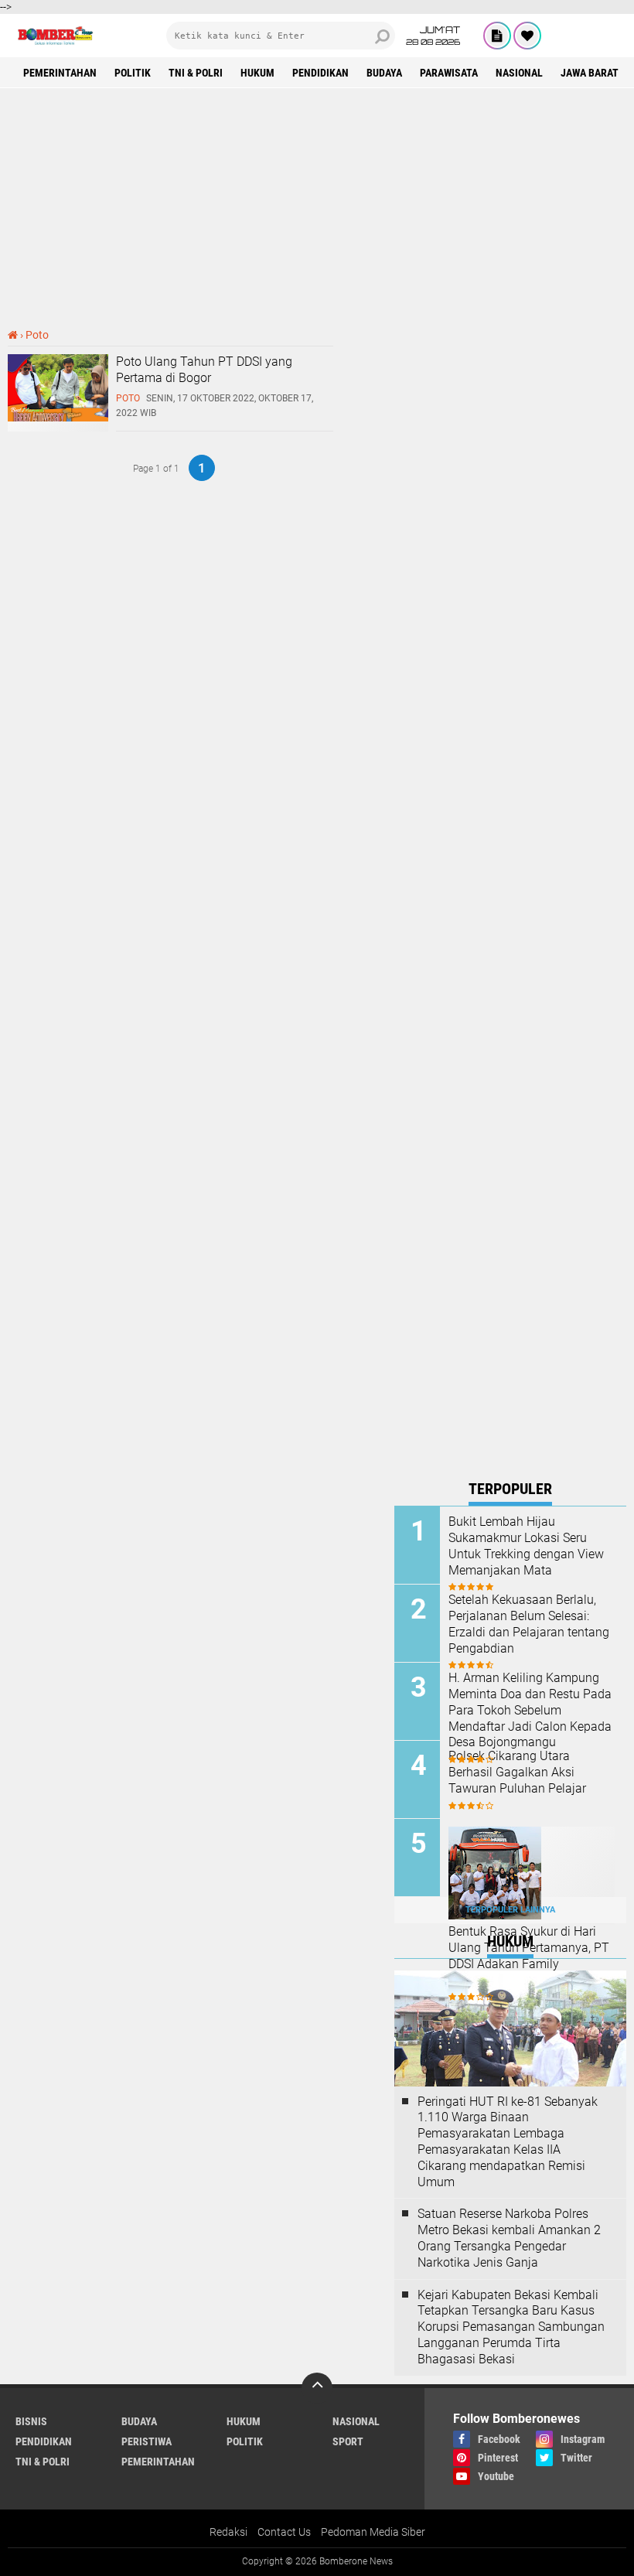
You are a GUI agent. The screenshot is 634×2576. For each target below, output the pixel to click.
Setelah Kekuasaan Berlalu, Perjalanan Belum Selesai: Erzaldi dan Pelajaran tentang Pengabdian (529, 1624)
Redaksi (228, 2532)
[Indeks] (497, 36)
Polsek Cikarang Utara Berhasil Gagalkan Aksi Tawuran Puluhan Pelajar (517, 1772)
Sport (348, 2441)
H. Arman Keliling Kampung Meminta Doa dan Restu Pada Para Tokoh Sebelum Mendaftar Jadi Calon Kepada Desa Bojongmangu (530, 1710)
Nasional (519, 73)
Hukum (257, 73)
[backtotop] (317, 2388)
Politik (133, 73)
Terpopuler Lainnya (510, 1910)
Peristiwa (147, 2441)
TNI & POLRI (196, 73)
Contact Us (284, 2532)
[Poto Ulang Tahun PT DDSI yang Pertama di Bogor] (58, 418)
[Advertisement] (317, 208)
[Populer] (527, 36)
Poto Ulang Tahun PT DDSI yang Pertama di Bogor (204, 370)
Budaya (384, 73)
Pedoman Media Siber (373, 2532)
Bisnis (31, 2421)
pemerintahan (60, 73)
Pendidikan (320, 73)
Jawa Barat (590, 73)
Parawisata (449, 73)
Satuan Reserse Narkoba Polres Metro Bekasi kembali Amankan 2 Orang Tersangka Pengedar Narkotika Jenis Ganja (509, 2238)
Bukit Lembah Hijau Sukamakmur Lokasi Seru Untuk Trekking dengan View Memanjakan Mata (526, 1546)
